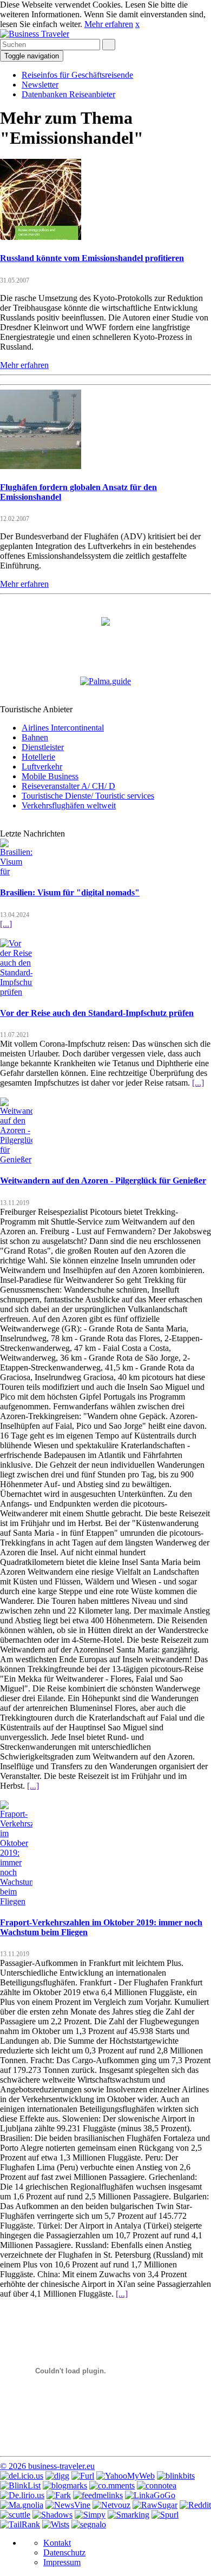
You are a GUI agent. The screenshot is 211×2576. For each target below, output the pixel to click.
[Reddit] (195, 2505)
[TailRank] (20, 2524)
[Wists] (56, 2524)
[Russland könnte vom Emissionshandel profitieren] (41, 237)
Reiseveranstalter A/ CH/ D (68, 786)
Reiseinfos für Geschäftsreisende (77, 75)
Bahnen (35, 737)
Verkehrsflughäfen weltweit (69, 805)
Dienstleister (43, 747)
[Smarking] (128, 2515)
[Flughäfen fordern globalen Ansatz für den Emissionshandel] (41, 466)
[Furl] (83, 2476)
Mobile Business (50, 776)
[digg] (57, 2476)
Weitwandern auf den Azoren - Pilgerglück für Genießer (103, 1180)
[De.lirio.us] (22, 2495)
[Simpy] (90, 2515)
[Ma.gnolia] (22, 2505)
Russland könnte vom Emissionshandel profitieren (92, 258)
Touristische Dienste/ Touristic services (88, 796)
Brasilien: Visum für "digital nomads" (70, 892)
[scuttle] (15, 2515)
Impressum (62, 2562)
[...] (6, 924)
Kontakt (57, 2543)
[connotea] (157, 2485)
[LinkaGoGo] (150, 2495)
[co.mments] (112, 2485)
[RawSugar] (155, 2505)
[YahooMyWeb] (126, 2476)
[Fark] (59, 2495)
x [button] (137, 24)
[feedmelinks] (98, 2495)
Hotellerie (38, 757)
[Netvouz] (111, 2505)
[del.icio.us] (22, 2476)
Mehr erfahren (109, 24)
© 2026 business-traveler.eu (47, 2466)
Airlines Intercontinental (63, 728)
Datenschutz (64, 2552)
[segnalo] (89, 2524)
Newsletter (40, 85)
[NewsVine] (68, 2505)
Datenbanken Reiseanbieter (68, 94)
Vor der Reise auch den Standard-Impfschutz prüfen (97, 1013)
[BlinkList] (20, 2485)
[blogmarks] (65, 2485)
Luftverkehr (42, 767)
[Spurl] (165, 2515)
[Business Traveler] (35, 34)
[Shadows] (52, 2515)
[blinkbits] (176, 2476)
